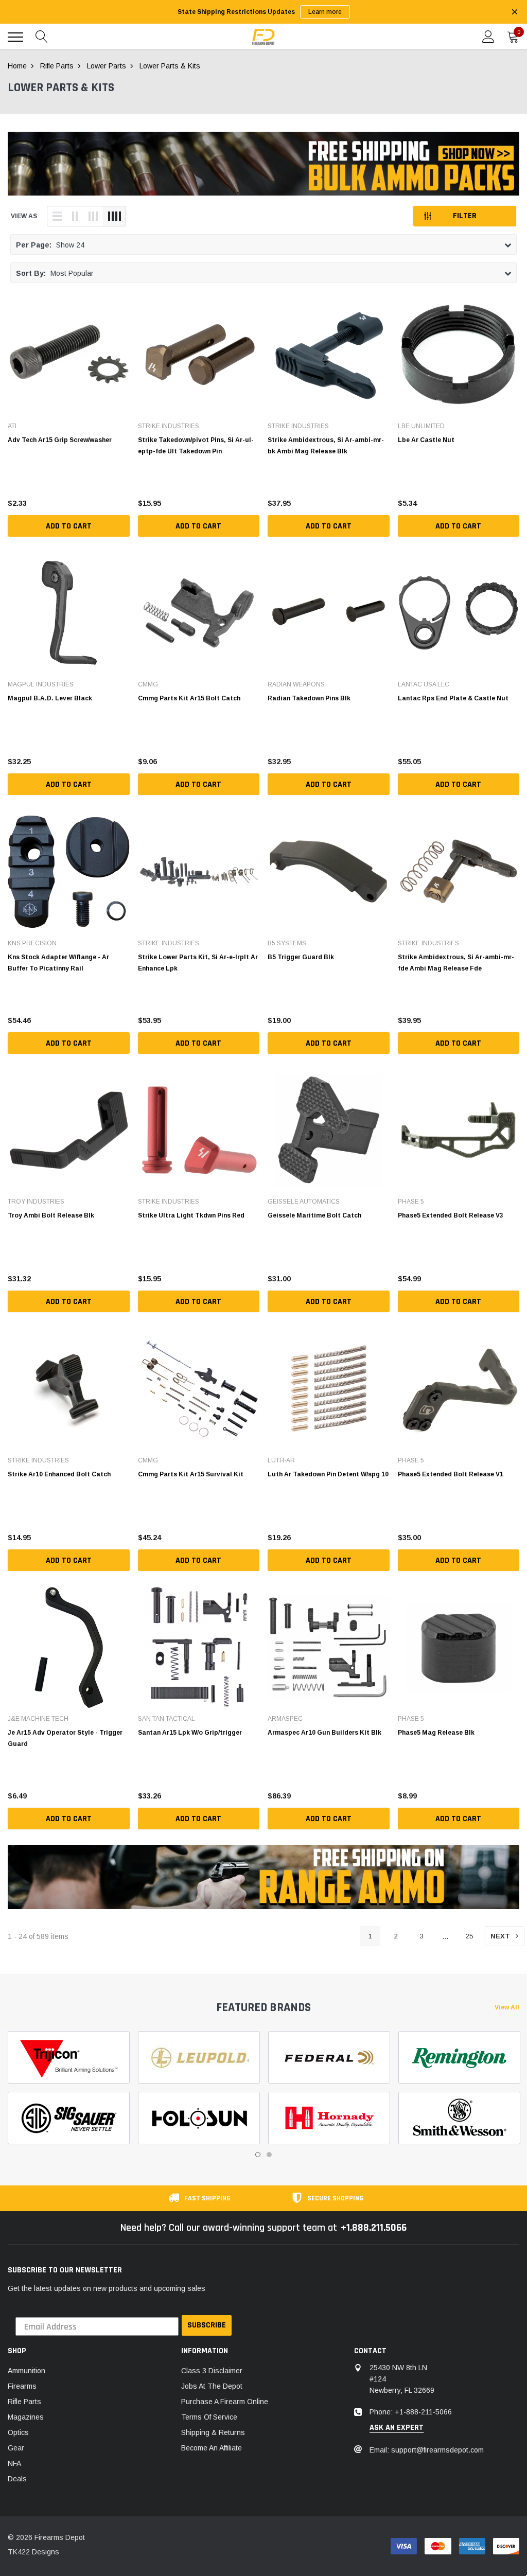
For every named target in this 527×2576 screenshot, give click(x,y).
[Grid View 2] (75, 216)
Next (500, 1936)
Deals (17, 2479)
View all (507, 2007)
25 (469, 1936)
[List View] (57, 216)
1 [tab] (258, 2155)
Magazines (26, 2417)
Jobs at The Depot (212, 2386)
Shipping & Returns (213, 2432)
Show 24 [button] (50, 245)
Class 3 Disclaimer (212, 2371)
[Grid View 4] (114, 216)
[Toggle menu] (15, 37)
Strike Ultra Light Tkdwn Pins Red (191, 1215)
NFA (14, 2463)
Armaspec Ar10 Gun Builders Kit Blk (324, 1733)
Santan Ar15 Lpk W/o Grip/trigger (190, 1733)
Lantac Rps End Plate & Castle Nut (453, 698)
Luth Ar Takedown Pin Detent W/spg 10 (328, 1474)
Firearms (22, 2386)
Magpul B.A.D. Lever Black (50, 698)
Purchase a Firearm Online (225, 2402)
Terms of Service (209, 2417)
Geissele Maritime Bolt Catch (314, 1215)
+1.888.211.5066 (374, 2228)
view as (24, 216)
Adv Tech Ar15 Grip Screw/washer (60, 440)
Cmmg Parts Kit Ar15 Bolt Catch (189, 698)
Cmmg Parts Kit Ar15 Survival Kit (191, 1474)
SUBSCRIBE (207, 2325)
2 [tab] (269, 2155)
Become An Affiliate (212, 2448)
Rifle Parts (24, 2402)
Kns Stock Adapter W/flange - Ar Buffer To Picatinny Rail (58, 963)
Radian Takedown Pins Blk (309, 698)
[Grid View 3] (93, 216)
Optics (18, 2432)
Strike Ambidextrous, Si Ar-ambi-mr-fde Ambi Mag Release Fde (456, 963)
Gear (16, 2448)
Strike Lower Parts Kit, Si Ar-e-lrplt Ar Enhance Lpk (198, 963)
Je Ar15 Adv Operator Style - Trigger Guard (65, 1738)
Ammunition (27, 2371)
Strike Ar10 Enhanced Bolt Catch (59, 1474)
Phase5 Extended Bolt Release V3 (451, 1215)
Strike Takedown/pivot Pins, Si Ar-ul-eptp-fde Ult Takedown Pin (196, 446)
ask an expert (397, 2428)
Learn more (325, 12)
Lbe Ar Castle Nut (426, 440)
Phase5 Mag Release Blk (436, 1733)
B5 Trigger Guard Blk (301, 957)
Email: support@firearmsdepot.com (427, 2450)
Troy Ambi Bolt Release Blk (51, 1215)
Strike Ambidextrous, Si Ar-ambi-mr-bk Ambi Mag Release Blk (326, 446)
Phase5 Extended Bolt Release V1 (451, 1474)
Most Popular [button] (55, 273)
